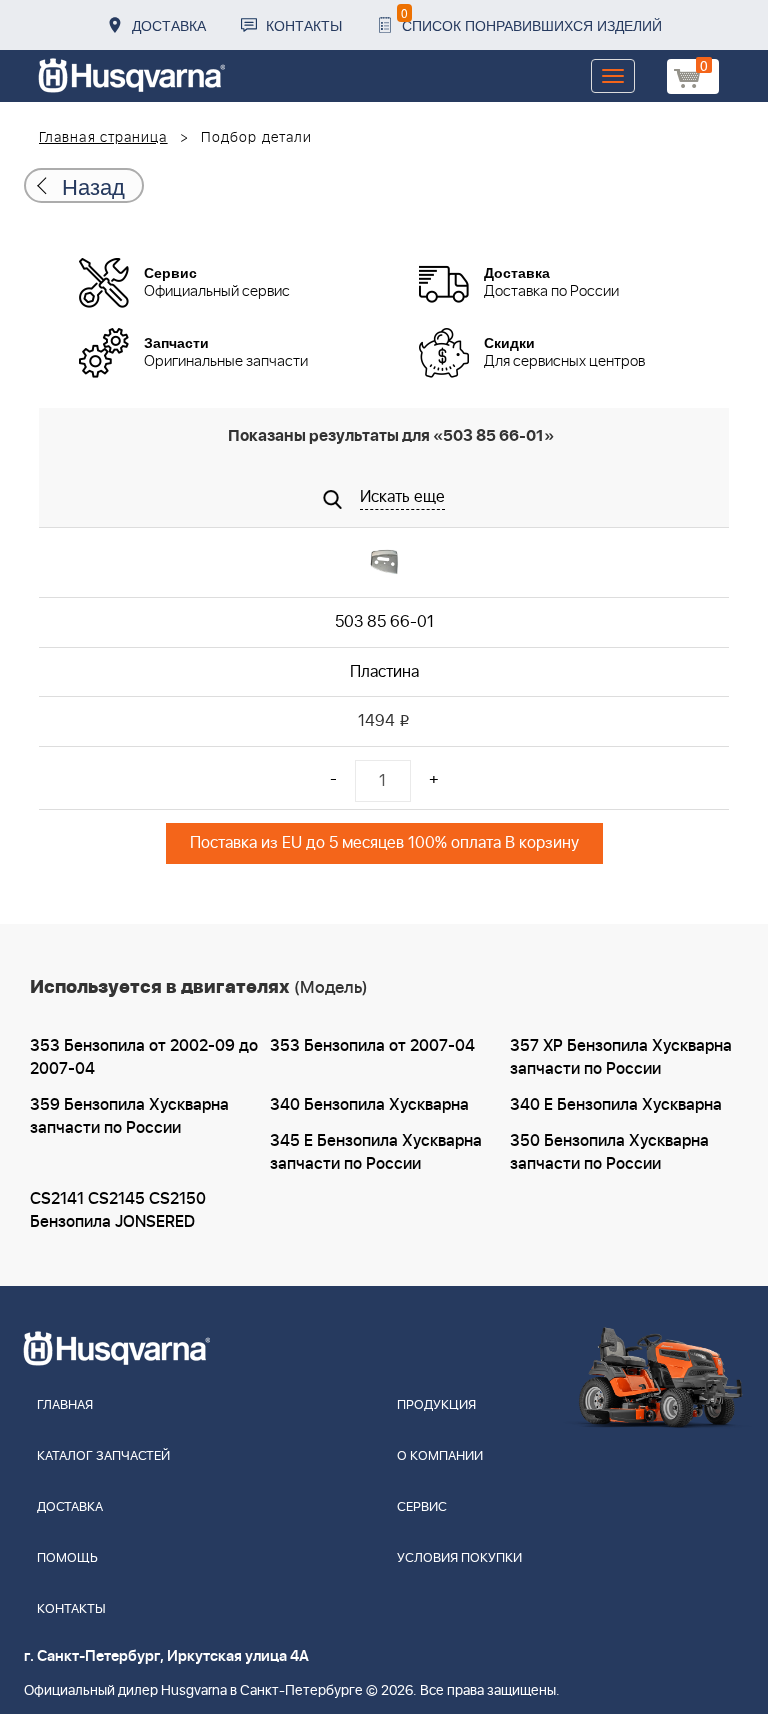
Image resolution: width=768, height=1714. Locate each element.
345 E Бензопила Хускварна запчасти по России (376, 1152)
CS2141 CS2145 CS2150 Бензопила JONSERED (118, 1210)
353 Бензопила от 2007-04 (372, 1046)
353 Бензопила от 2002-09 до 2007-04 (144, 1057)
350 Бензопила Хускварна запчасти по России (609, 1152)
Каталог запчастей (103, 1456)
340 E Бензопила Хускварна (616, 1105)
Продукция (436, 1405)
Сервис (422, 1507)
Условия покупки (459, 1558)
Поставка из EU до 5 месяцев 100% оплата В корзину (384, 843)
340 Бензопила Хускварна (369, 1105)
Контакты (304, 25)
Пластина (384, 672)
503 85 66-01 (384, 622)
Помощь (67, 1558)
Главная (65, 1405)
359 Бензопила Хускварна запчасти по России (129, 1116)
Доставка (169, 25)
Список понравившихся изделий (531, 19)
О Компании (440, 1456)
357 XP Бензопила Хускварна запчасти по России (621, 1057)
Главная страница (103, 138)
